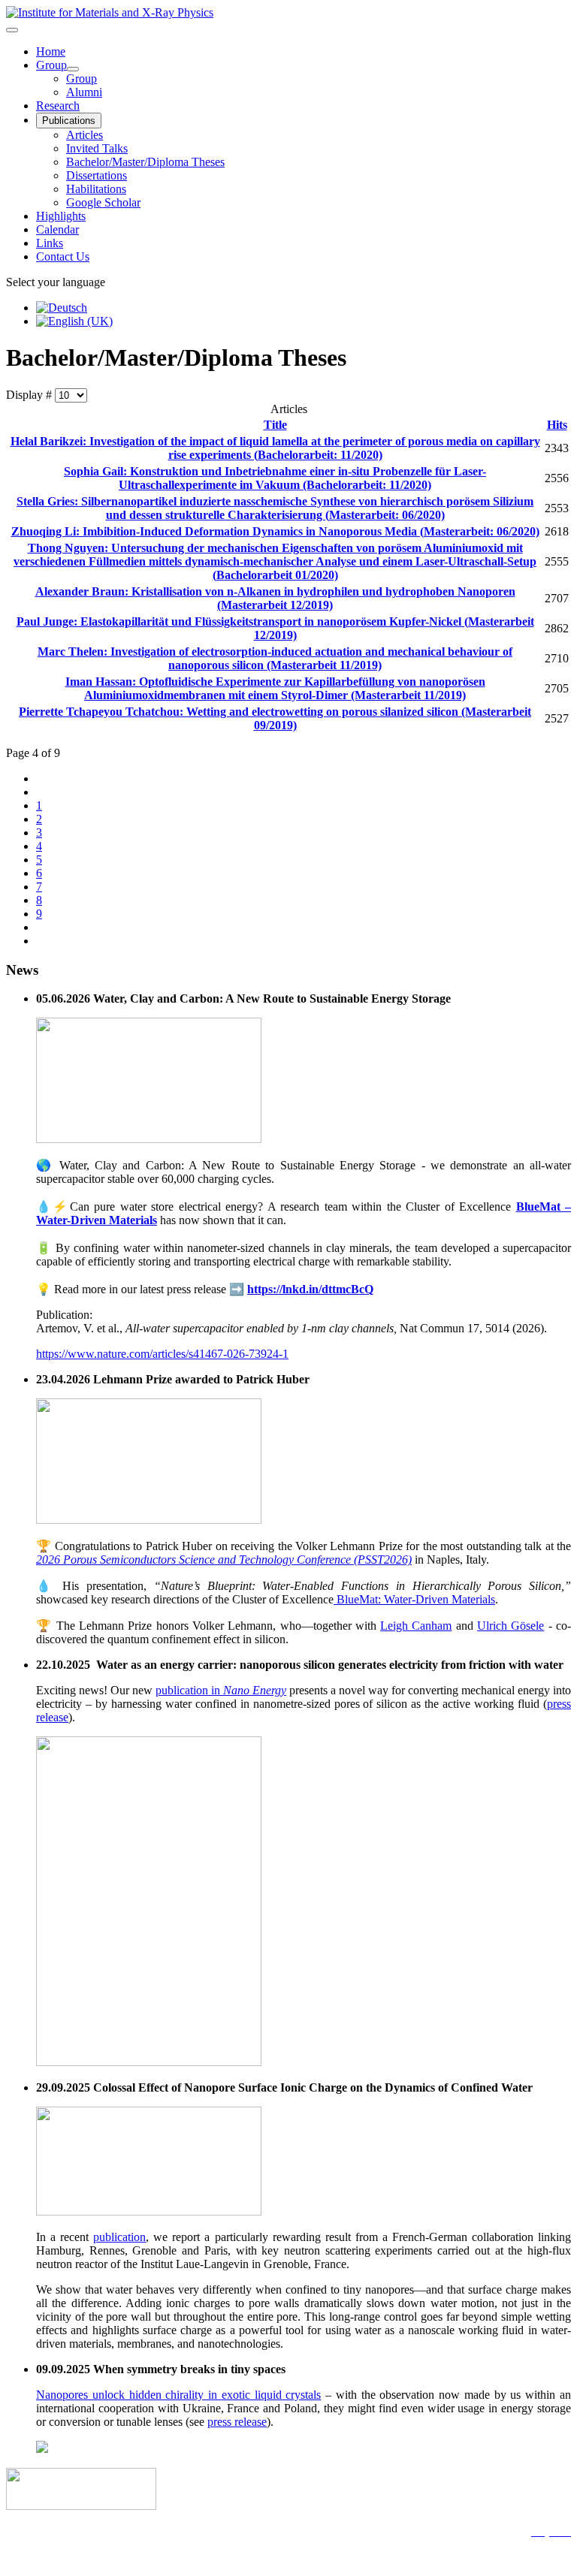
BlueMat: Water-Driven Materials (414, 1599)
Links (50, 243)
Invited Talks (97, 148)
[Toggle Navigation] (12, 30)
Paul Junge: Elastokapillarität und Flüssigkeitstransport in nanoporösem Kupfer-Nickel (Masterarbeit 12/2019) (275, 628)
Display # (30, 395)
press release (237, 2422)
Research (58, 106)
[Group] (73, 69)
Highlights (61, 216)
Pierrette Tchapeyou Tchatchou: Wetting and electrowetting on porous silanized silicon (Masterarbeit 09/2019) (275, 718)
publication (119, 2237)
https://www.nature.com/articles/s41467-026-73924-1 (162, 1354)
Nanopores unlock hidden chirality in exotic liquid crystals (178, 2395)
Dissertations (97, 175)
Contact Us (63, 256)
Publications (69, 121)
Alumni (84, 92)
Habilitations (96, 189)
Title (275, 425)
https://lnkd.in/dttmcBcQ (310, 1289)
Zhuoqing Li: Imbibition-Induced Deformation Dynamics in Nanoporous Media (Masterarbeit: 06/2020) (275, 531)
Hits (557, 425)
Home (51, 51)
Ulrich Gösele (511, 1626)
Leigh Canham (416, 1626)
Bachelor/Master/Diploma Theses (145, 162)
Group (51, 65)
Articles (85, 135)
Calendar (57, 229)
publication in (221, 1690)
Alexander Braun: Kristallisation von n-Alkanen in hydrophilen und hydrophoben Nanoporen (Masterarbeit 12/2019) (275, 598)
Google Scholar (103, 202)
